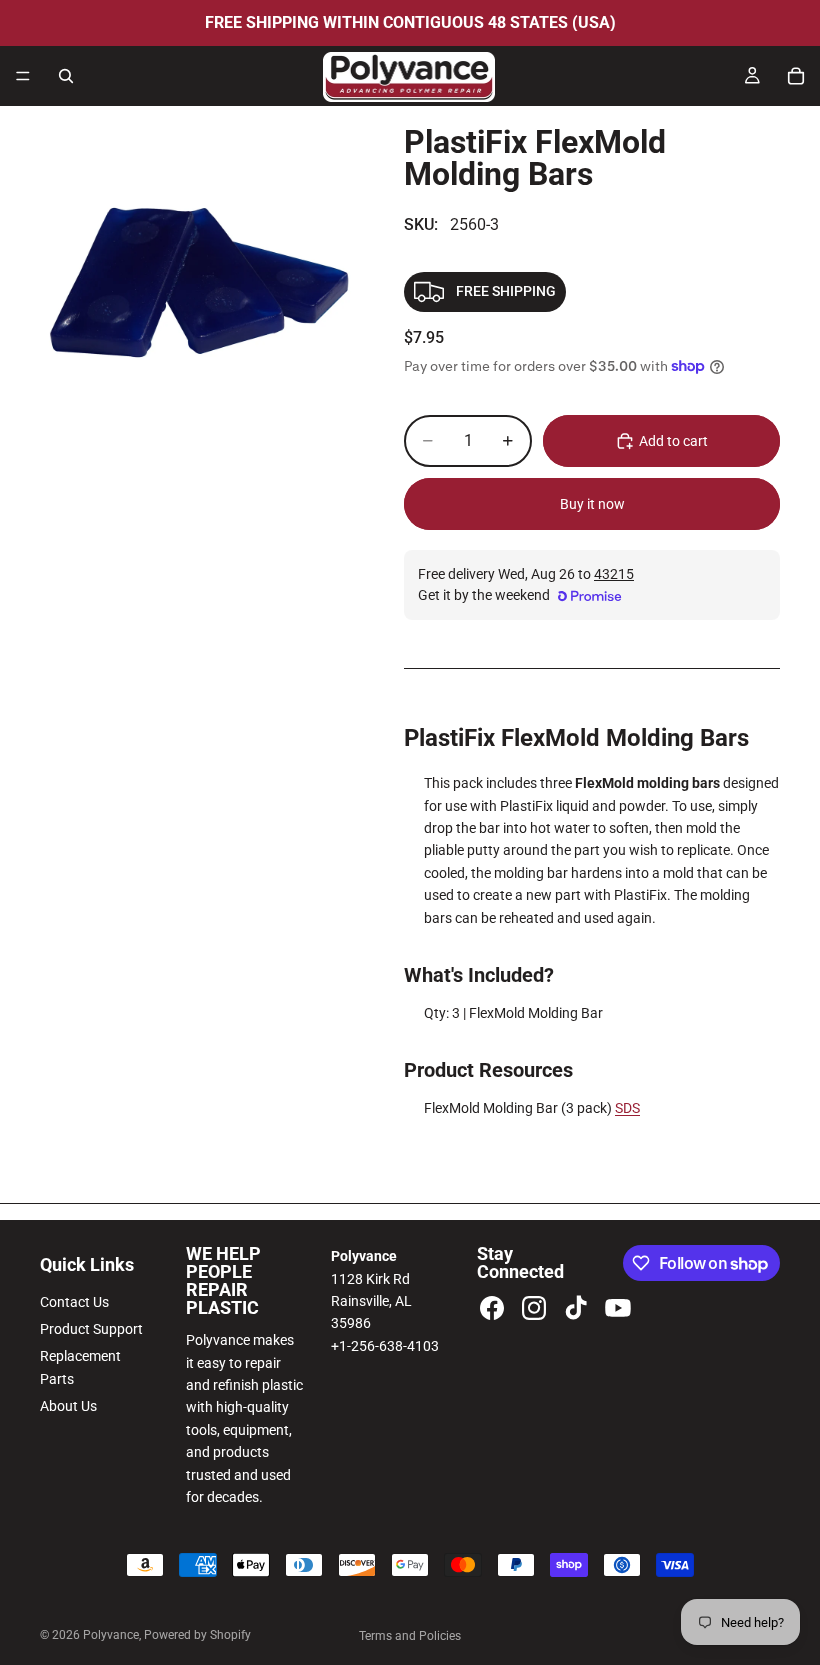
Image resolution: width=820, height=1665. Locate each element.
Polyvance (111, 1635)
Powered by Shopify (197, 1635)
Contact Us (74, 1302)
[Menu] (23, 76)
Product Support (91, 1329)
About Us (68, 1406)
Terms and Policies (410, 1636)
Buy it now (592, 504)
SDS (627, 1108)
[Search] (66, 76)
